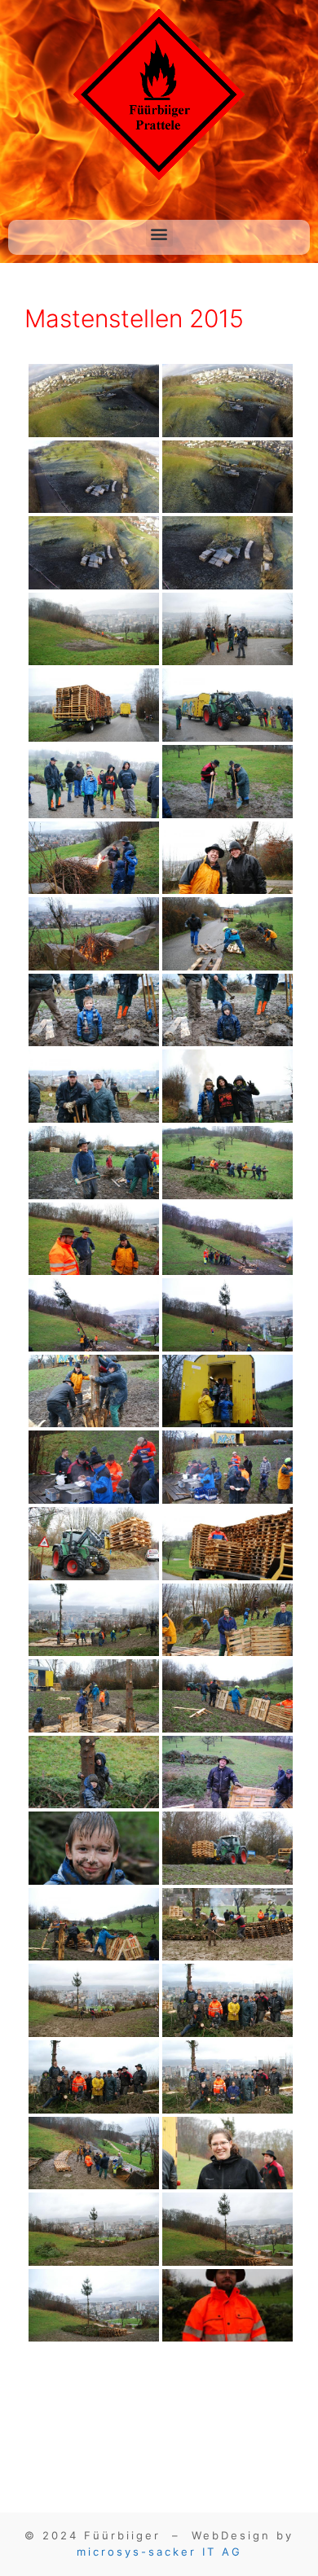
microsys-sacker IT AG (159, 2552)
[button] (159, 233)
